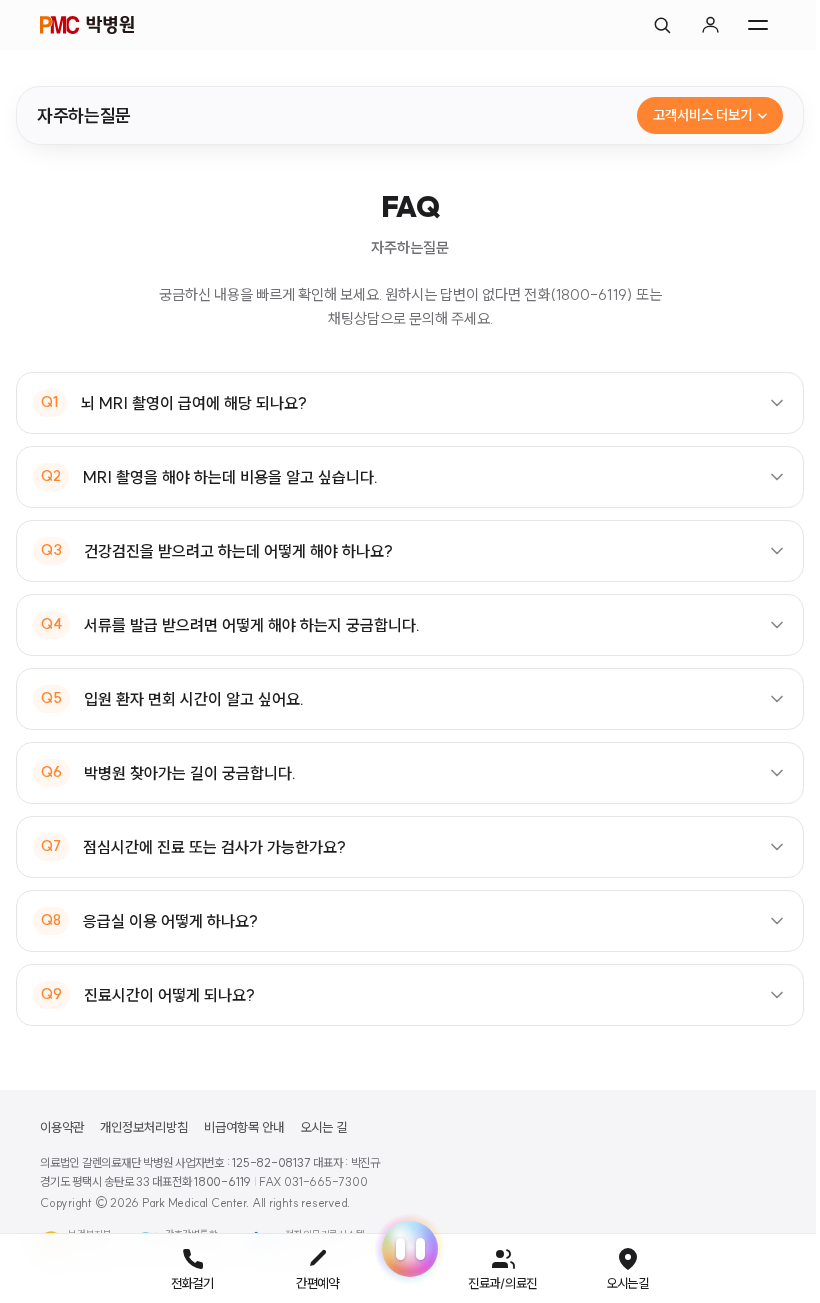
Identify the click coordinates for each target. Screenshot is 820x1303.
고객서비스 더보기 (702, 115)
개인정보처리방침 (144, 1127)
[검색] (662, 25)
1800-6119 (222, 1181)
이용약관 (62, 1127)
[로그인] (710, 25)
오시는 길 (323, 1127)
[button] (403, 1249)
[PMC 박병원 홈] (87, 25)
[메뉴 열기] (758, 25)
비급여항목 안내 (244, 1127)
